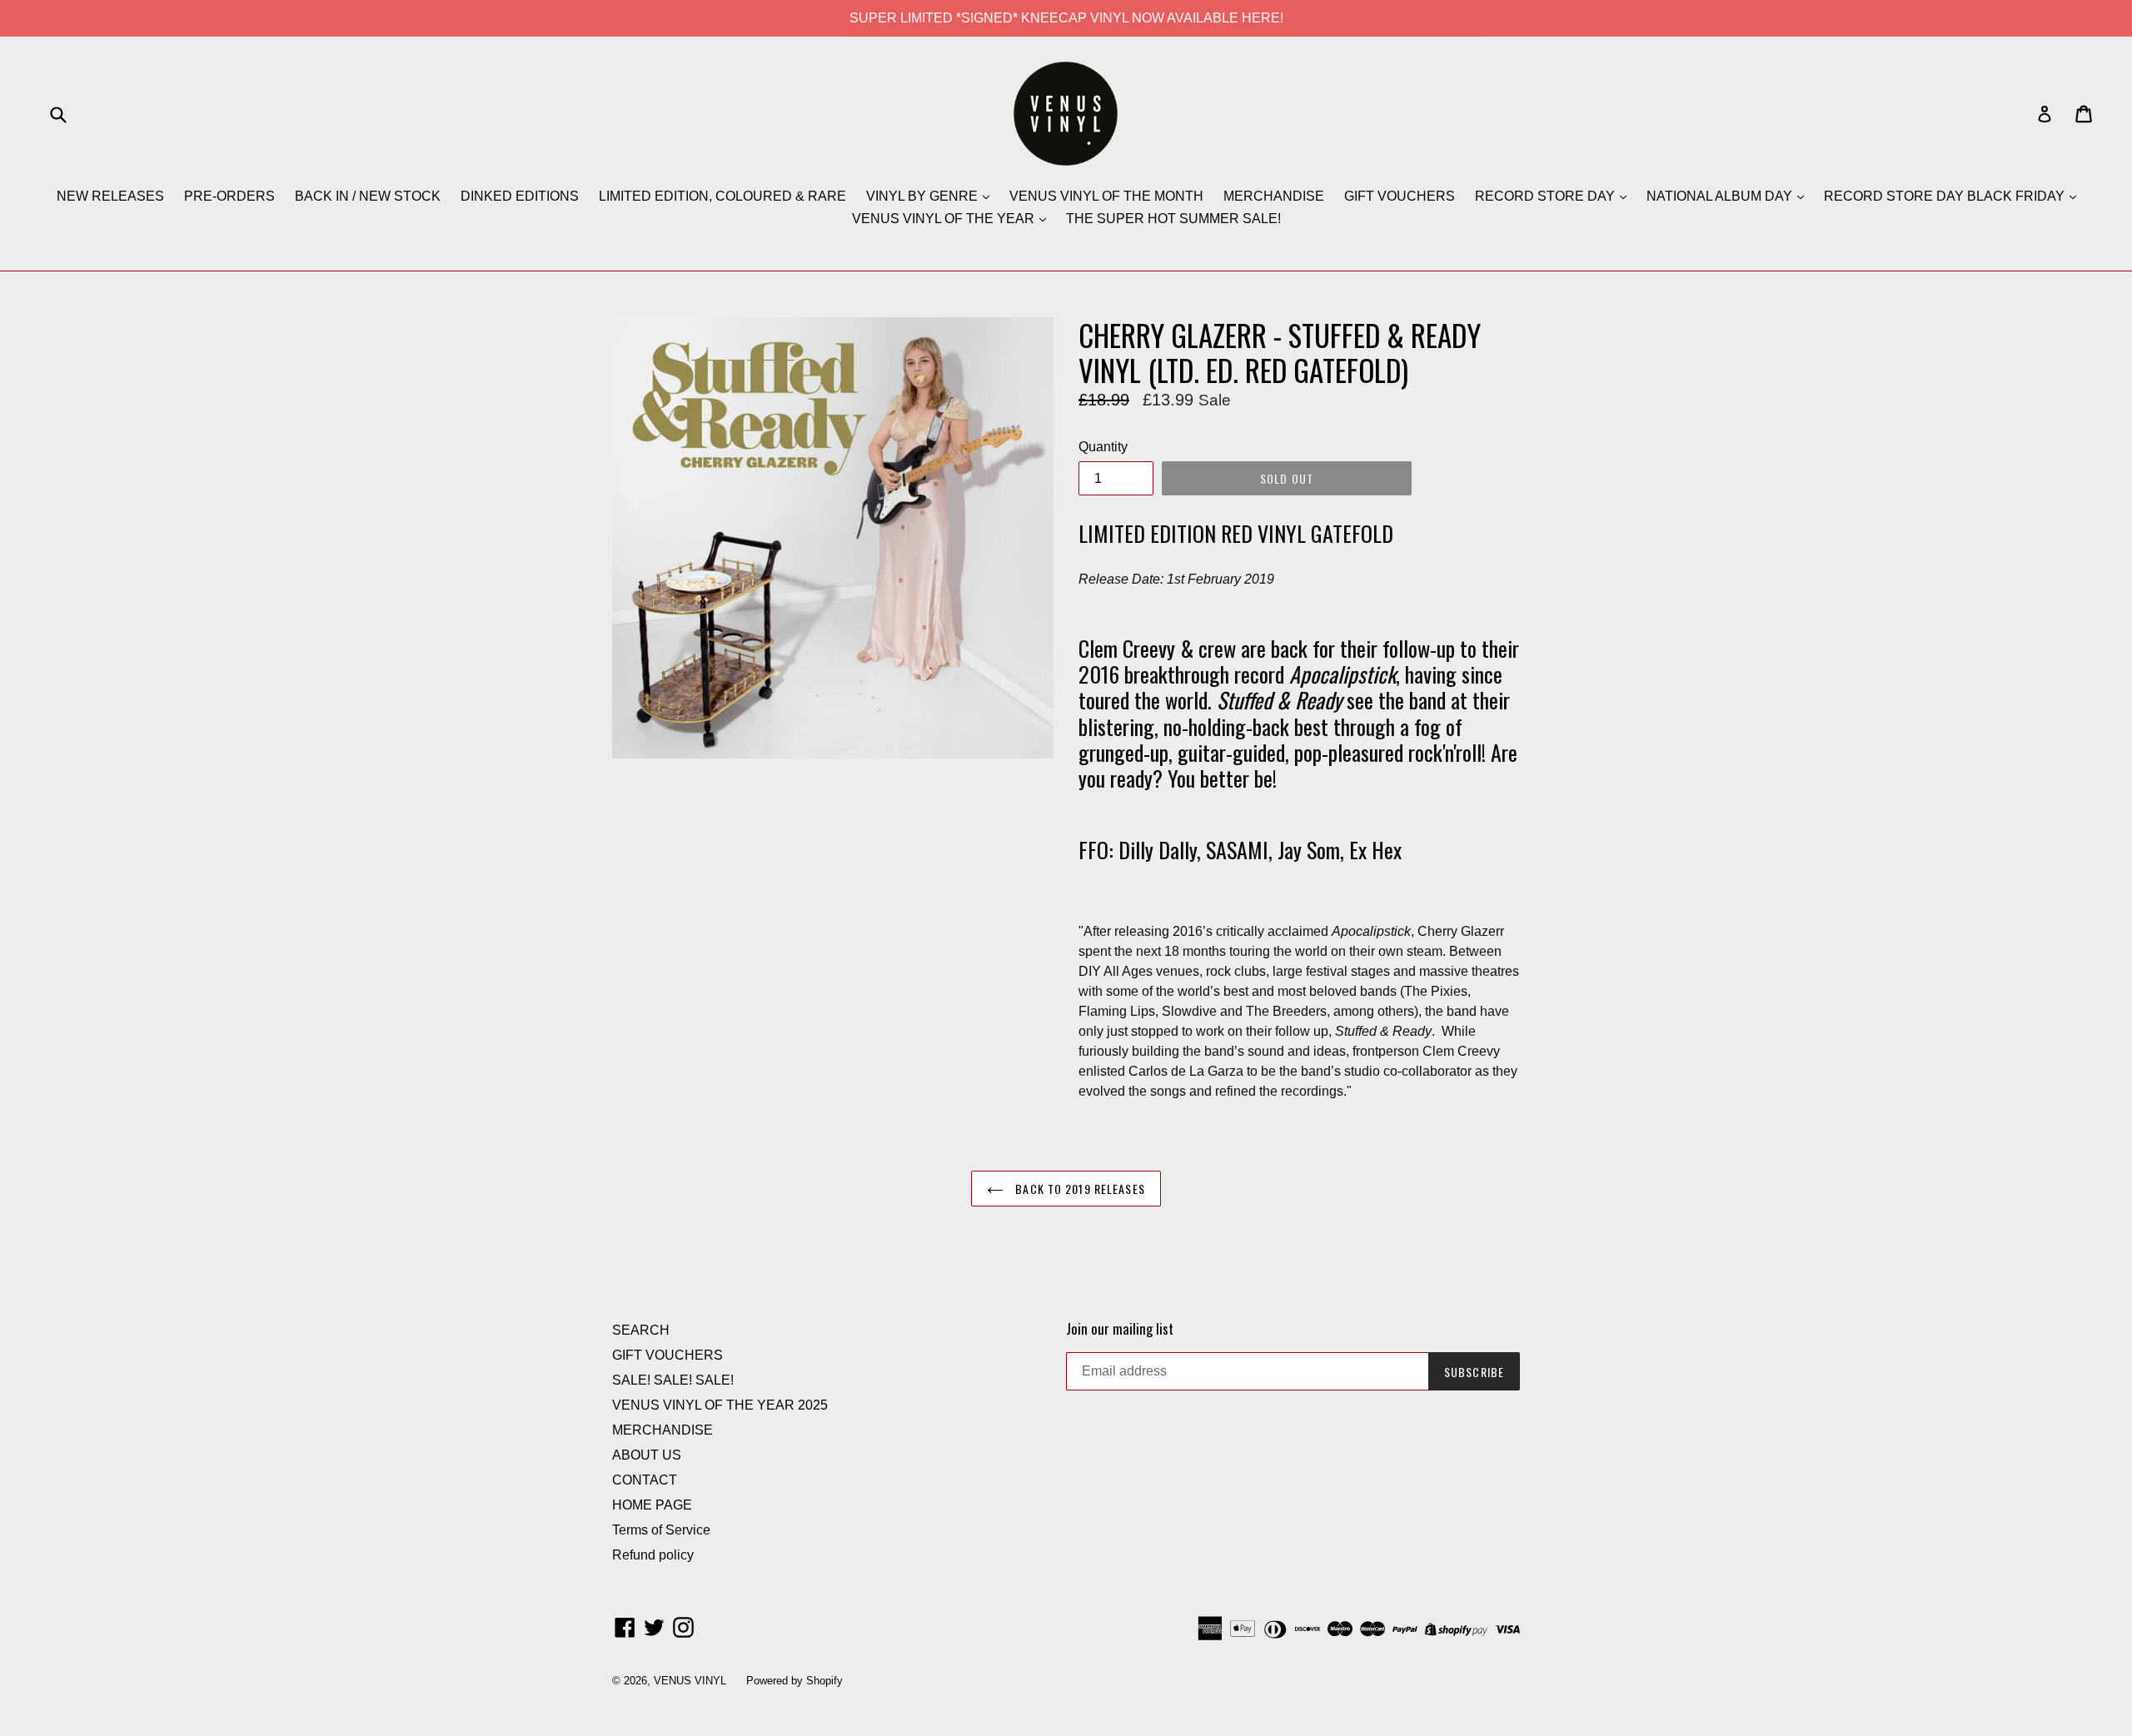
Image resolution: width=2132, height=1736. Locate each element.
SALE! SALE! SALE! (673, 1380)
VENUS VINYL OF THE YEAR (945, 219)
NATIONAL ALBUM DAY (1721, 196)
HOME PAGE (652, 1505)
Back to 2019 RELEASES (1078, 1189)
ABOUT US (647, 1455)
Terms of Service (661, 1530)
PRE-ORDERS (229, 196)
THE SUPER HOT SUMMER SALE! (1173, 219)
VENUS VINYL (690, 1681)
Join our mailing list (1120, 1329)
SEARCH (641, 1330)
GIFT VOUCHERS (1400, 196)
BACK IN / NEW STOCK (368, 196)
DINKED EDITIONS (520, 196)
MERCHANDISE (1274, 196)
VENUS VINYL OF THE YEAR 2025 (720, 1405)
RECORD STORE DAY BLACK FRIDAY (1946, 196)
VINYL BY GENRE (924, 196)
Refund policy (653, 1555)
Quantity (1103, 447)
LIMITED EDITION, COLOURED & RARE (722, 196)
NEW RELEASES (110, 196)
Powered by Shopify (795, 1681)
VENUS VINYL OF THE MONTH (1106, 196)
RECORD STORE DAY (1547, 196)
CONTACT (645, 1480)
